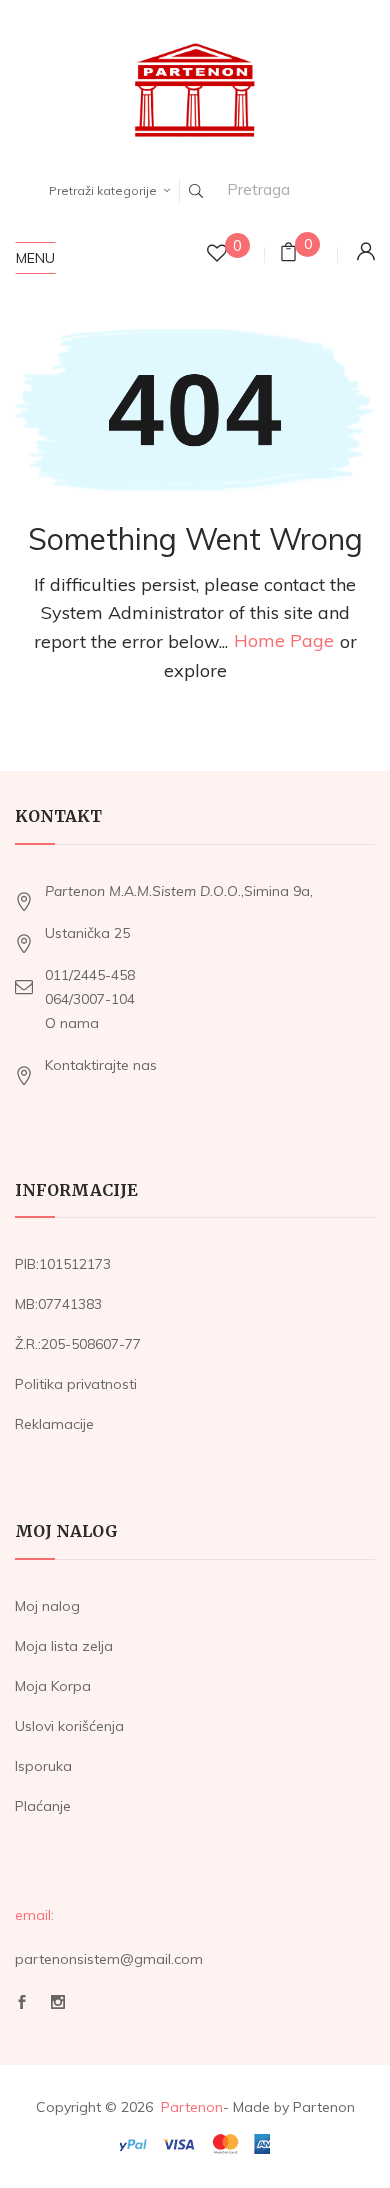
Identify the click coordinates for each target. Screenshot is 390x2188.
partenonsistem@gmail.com (109, 1959)
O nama (72, 1023)
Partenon (192, 2107)
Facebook (22, 2007)
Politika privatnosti (76, 1384)
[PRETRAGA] (196, 191)
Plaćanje (43, 1806)
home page (284, 641)
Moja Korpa (53, 1686)
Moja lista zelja (64, 1646)
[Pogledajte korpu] (288, 254)
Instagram (58, 2007)
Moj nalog (47, 1606)
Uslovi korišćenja (69, 1726)
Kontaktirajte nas (101, 1065)
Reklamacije (54, 1424)
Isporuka (43, 1766)
